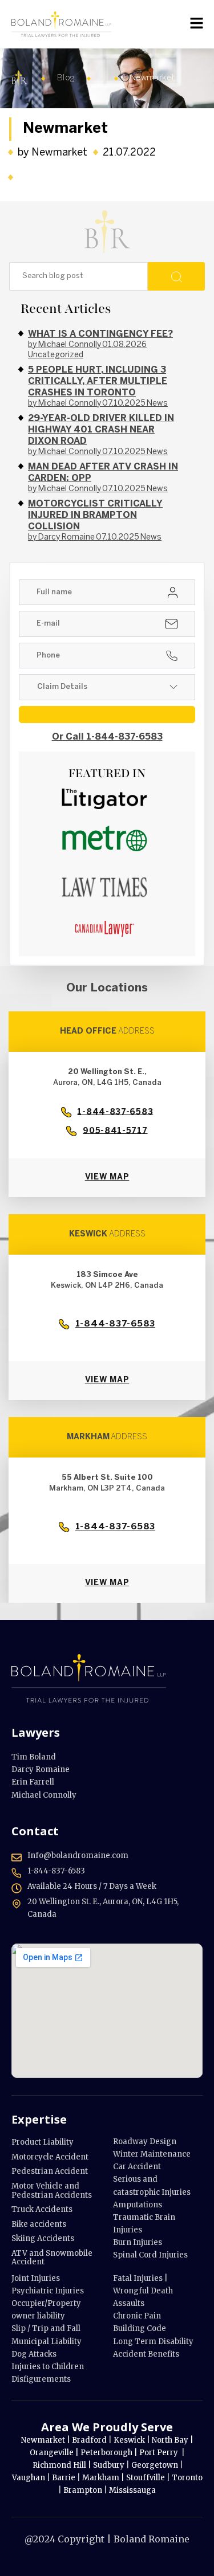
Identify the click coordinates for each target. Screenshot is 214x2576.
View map (107, 1177)
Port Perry (160, 2453)
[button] (197, 23)
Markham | (104, 2478)
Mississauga (132, 2490)
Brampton (83, 2490)
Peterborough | (110, 2453)
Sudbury (110, 2465)
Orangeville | (54, 2453)
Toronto (187, 2478)
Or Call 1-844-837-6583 (107, 737)
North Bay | (173, 2440)
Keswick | (133, 2440)
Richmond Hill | (63, 2465)
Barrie (64, 2478)
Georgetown (156, 2465)
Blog (66, 78)
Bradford (90, 2440)
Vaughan (29, 2478)
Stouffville (146, 2478)
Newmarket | (47, 2440)
